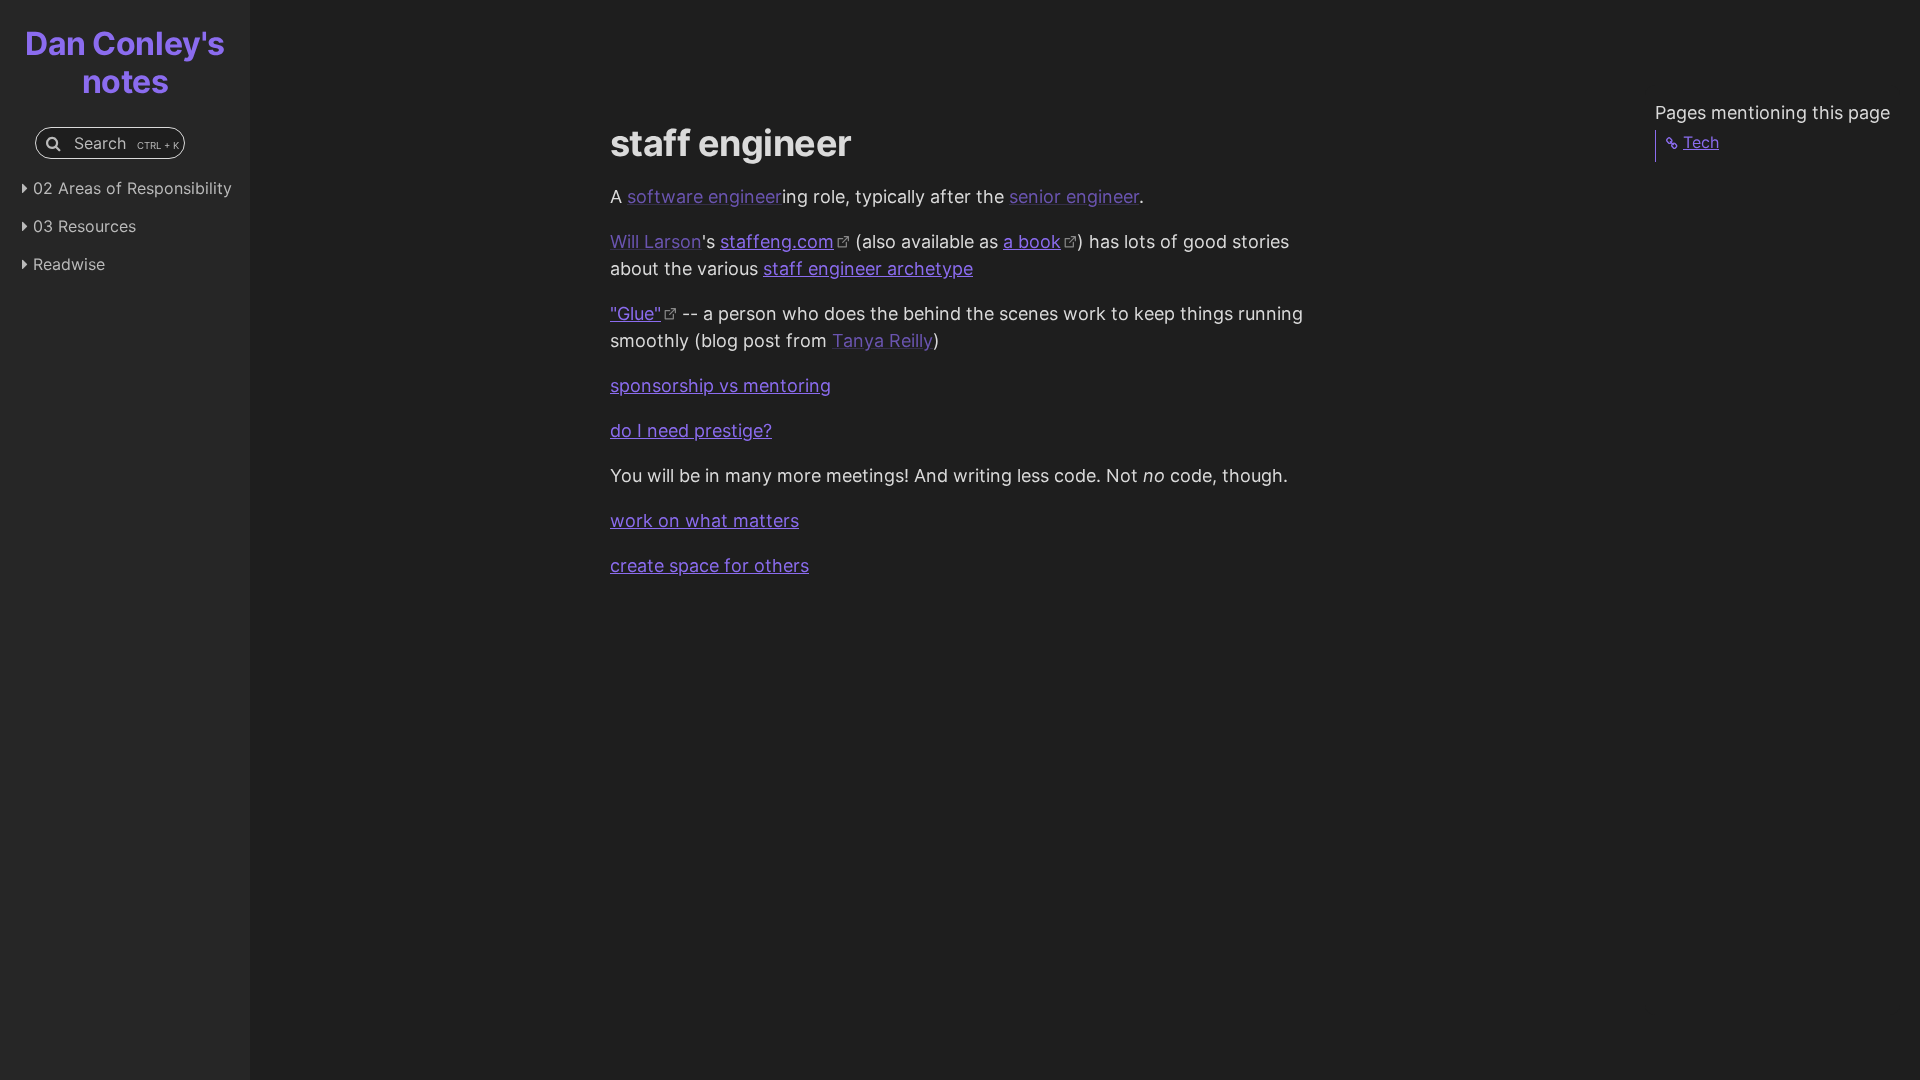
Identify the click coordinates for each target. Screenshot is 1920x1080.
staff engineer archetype (868, 268)
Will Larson (656, 241)
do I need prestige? (691, 430)
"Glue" (635, 313)
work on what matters (704, 520)
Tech (1701, 142)
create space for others (709, 565)
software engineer (704, 196)
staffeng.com (777, 241)
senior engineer (1074, 196)
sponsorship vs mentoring (720, 385)
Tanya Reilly (882, 340)
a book (1032, 241)
